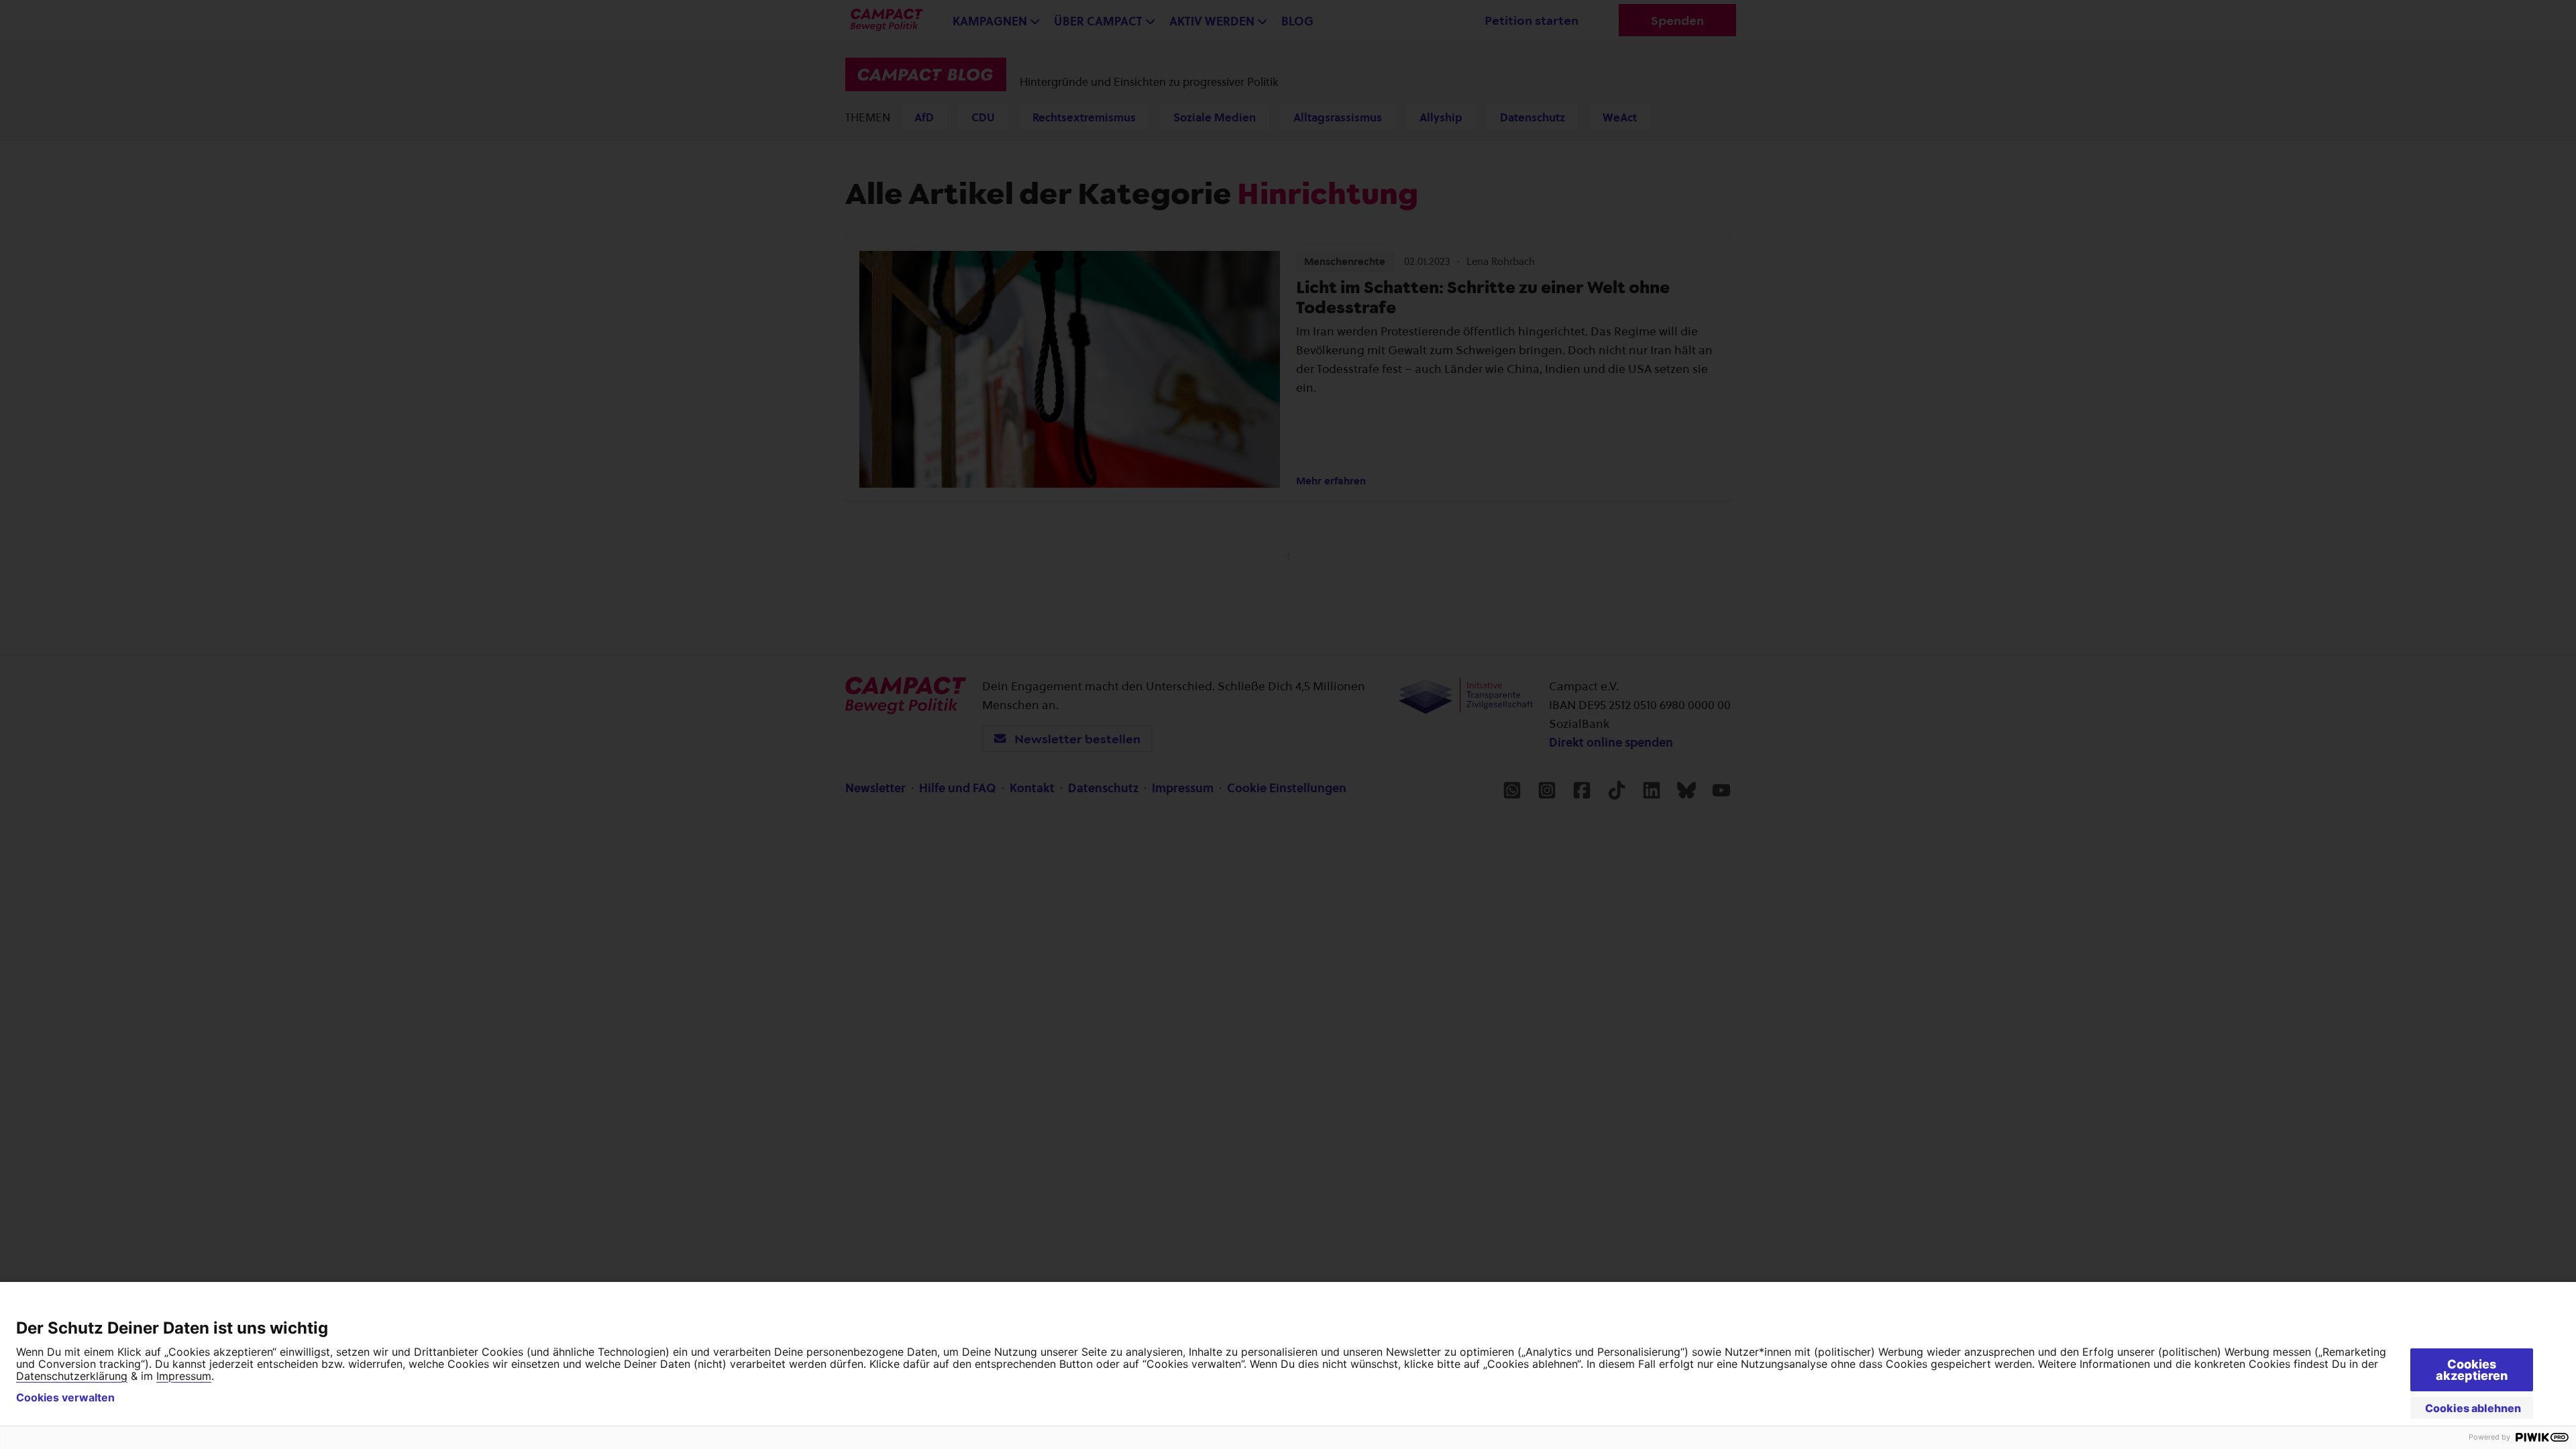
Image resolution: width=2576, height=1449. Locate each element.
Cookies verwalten (65, 1397)
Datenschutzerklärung (72, 1376)
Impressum (184, 1376)
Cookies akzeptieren (2472, 1370)
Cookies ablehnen (2473, 1408)
